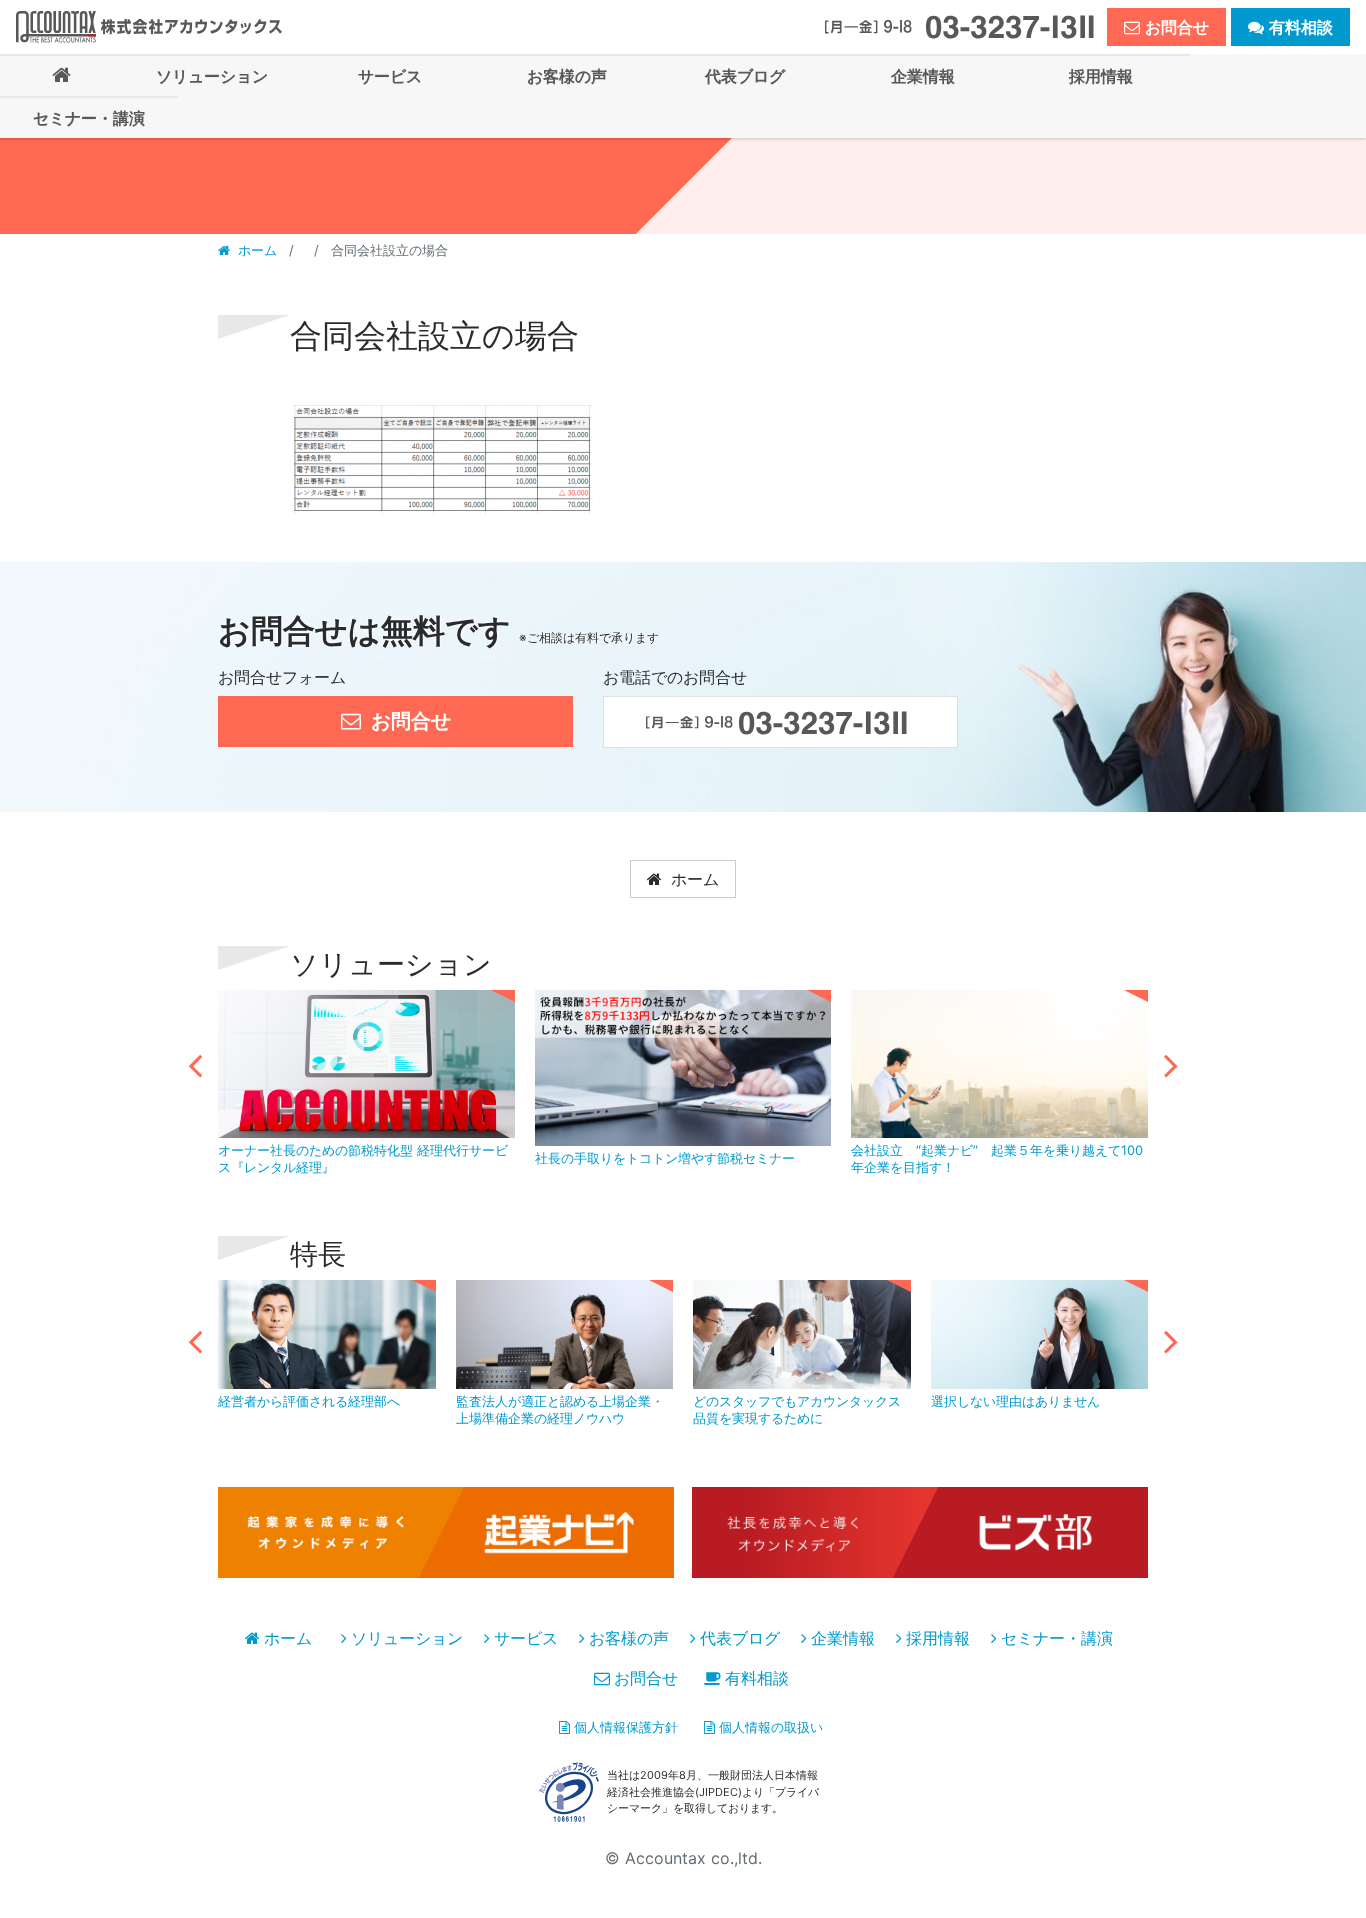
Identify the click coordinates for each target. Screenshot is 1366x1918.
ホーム (257, 250)
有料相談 (757, 1678)
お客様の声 (629, 1638)
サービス (526, 1638)
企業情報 (843, 1638)
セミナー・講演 (1057, 1638)
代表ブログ (740, 1638)
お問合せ (646, 1678)
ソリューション (407, 1638)
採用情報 (938, 1638)
